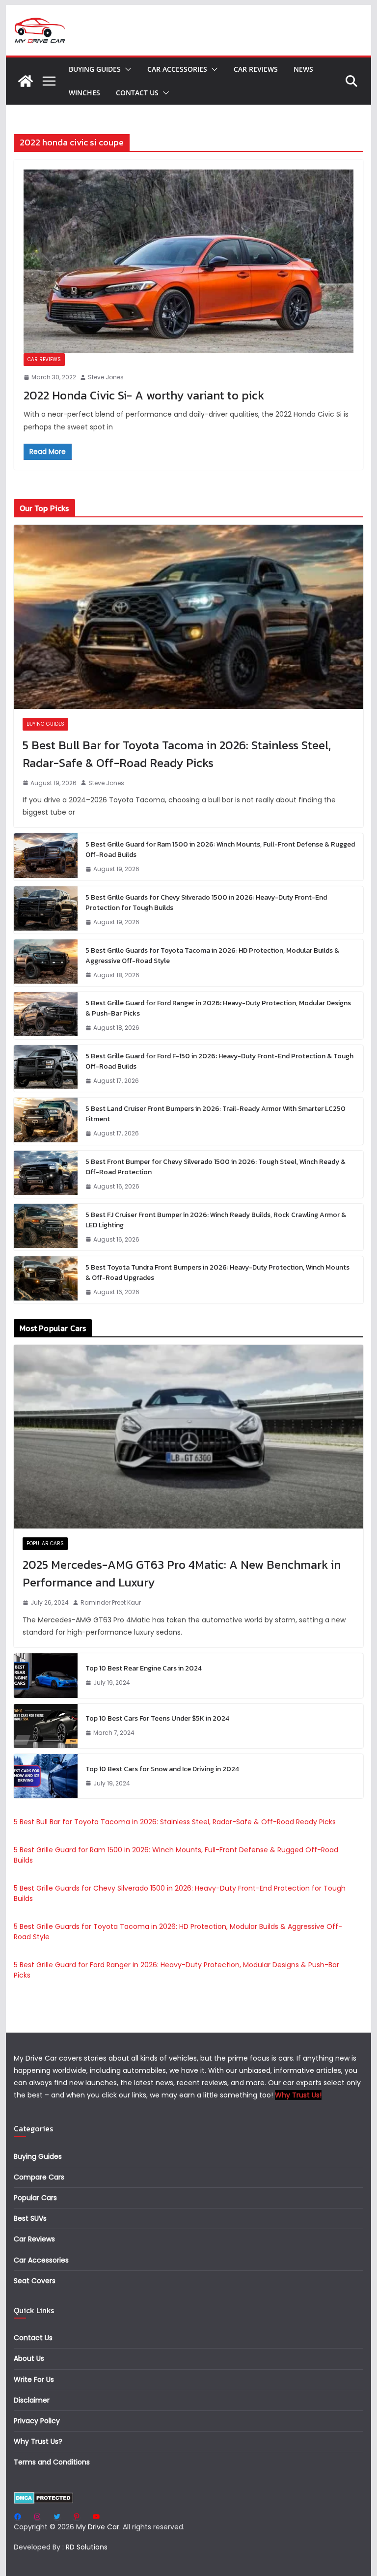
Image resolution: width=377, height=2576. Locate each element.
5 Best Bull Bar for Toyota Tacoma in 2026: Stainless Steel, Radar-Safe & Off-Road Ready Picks (177, 754)
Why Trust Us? (38, 2441)
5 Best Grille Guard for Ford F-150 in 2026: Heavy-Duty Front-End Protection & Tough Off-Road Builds (219, 1061)
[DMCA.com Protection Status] (43, 2498)
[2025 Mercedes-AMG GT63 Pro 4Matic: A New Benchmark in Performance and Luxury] (189, 1437)
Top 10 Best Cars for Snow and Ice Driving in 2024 (162, 1769)
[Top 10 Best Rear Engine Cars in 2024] (46, 1675)
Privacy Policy (37, 2421)
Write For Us (34, 2379)
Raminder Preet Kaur (111, 1602)
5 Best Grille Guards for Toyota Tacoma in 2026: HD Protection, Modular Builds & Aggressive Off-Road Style (212, 956)
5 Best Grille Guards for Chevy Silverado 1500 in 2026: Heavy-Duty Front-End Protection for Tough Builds (206, 903)
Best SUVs (30, 2218)
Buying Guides (95, 69)
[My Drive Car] (26, 81)
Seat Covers (35, 2281)
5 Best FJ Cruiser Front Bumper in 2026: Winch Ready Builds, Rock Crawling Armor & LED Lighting (216, 1220)
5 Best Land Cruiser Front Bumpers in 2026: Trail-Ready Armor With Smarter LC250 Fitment (215, 1114)
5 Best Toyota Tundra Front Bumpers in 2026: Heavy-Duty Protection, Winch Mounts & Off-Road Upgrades (217, 1273)
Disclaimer (32, 2400)
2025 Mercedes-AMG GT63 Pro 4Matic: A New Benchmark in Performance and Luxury (182, 1573)
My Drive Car (98, 2527)
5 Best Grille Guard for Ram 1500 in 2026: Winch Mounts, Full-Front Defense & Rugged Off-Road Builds (220, 849)
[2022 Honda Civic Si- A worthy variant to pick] (189, 261)
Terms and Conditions (52, 2462)
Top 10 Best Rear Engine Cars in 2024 (144, 1668)
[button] (126, 69)
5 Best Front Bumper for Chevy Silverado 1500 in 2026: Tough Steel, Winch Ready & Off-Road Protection (215, 1167)
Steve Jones (106, 377)
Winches (84, 93)
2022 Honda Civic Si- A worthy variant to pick (144, 395)
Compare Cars (39, 2177)
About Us (29, 2358)
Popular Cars (45, 1543)
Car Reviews (256, 69)
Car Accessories (177, 69)
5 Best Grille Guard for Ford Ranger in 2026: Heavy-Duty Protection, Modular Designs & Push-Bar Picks (218, 1008)
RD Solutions (87, 2547)
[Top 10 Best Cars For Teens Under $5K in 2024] (46, 1726)
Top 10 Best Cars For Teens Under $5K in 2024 (157, 1718)
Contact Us (137, 93)
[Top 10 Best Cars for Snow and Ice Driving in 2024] (46, 1776)
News (303, 69)
